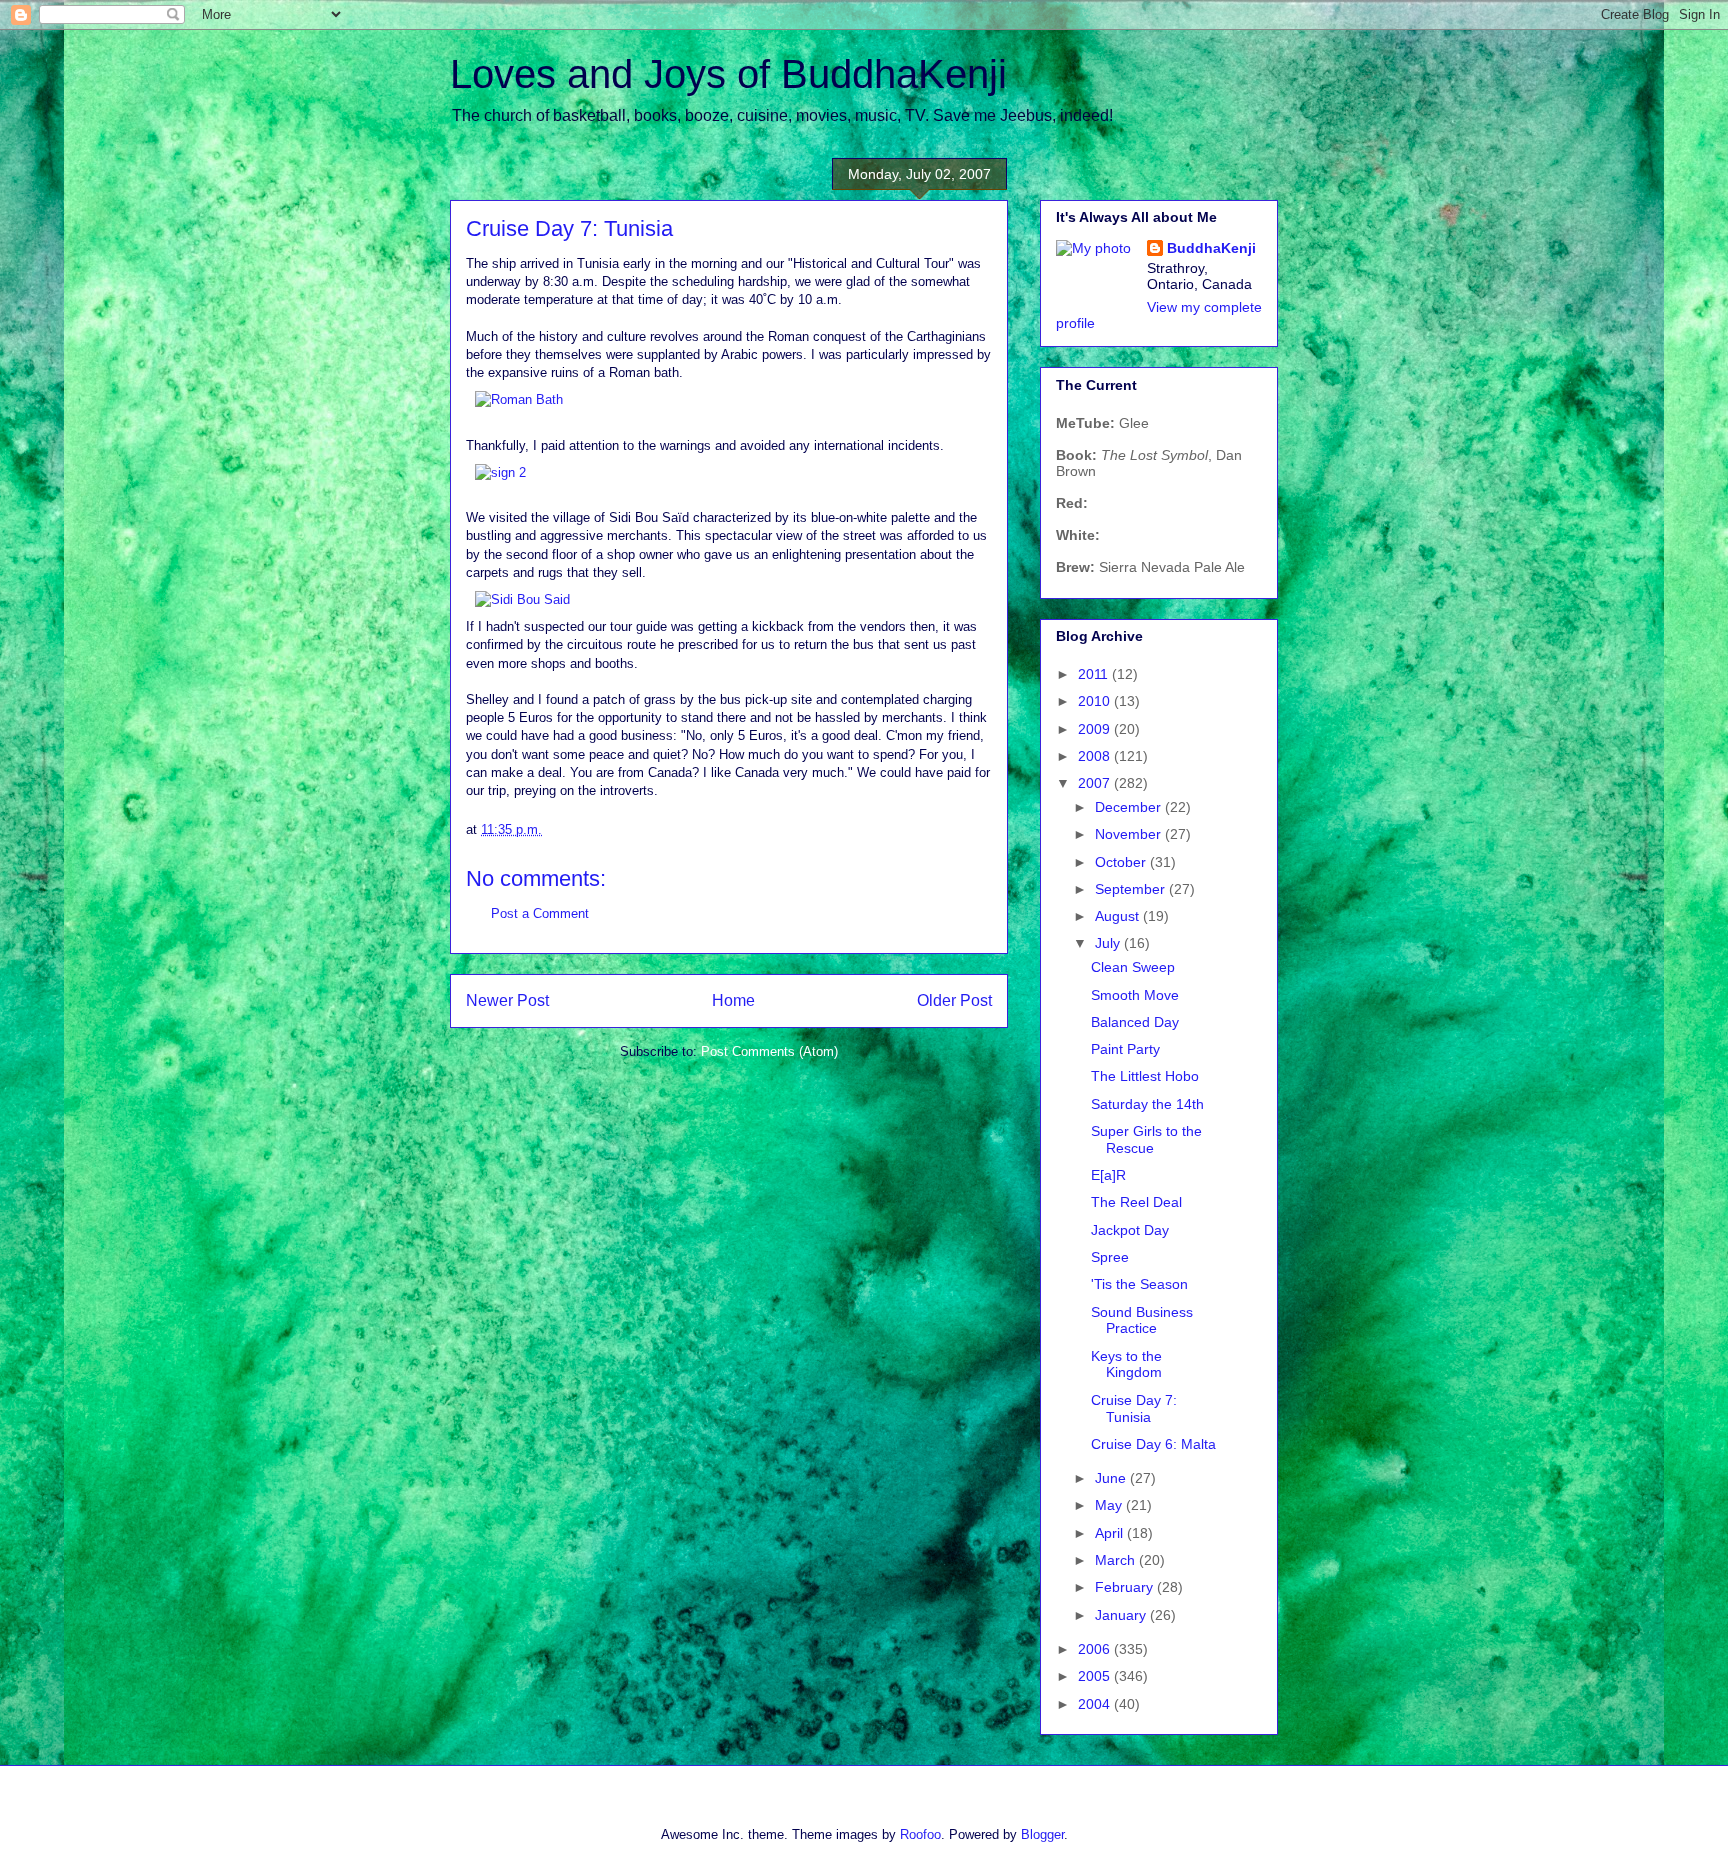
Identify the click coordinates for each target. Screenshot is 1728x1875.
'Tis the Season (1139, 1284)
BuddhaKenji (1211, 248)
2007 (1096, 783)
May (1110, 1505)
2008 (1096, 756)
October (1122, 862)
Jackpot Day (1130, 1230)
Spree (1110, 1257)
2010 (1096, 701)
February (1126, 1587)
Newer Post (507, 1000)
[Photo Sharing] (519, 399)
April (1111, 1533)
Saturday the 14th (1147, 1104)
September (1132, 889)
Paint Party (1125, 1049)
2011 (1095, 674)
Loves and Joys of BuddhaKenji (728, 74)
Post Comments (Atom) (769, 1051)
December (1130, 807)
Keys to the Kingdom (1126, 1364)
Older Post (954, 1000)
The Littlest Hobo (1145, 1076)
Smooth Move (1135, 995)
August (1119, 916)
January (1122, 1615)
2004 (1096, 1704)
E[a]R (1108, 1175)
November (1130, 834)
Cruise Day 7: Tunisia (1134, 1408)
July (1109, 943)
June (1112, 1478)
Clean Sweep (1133, 967)
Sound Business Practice (1142, 1320)
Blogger (1042, 1834)
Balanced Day (1135, 1022)
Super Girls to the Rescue (1146, 1139)
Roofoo (920, 1834)
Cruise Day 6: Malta (1153, 1444)
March (1117, 1560)
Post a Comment (540, 913)
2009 (1096, 729)
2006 (1096, 1649)
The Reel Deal (1136, 1202)
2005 (1096, 1676)
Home (733, 1000)
